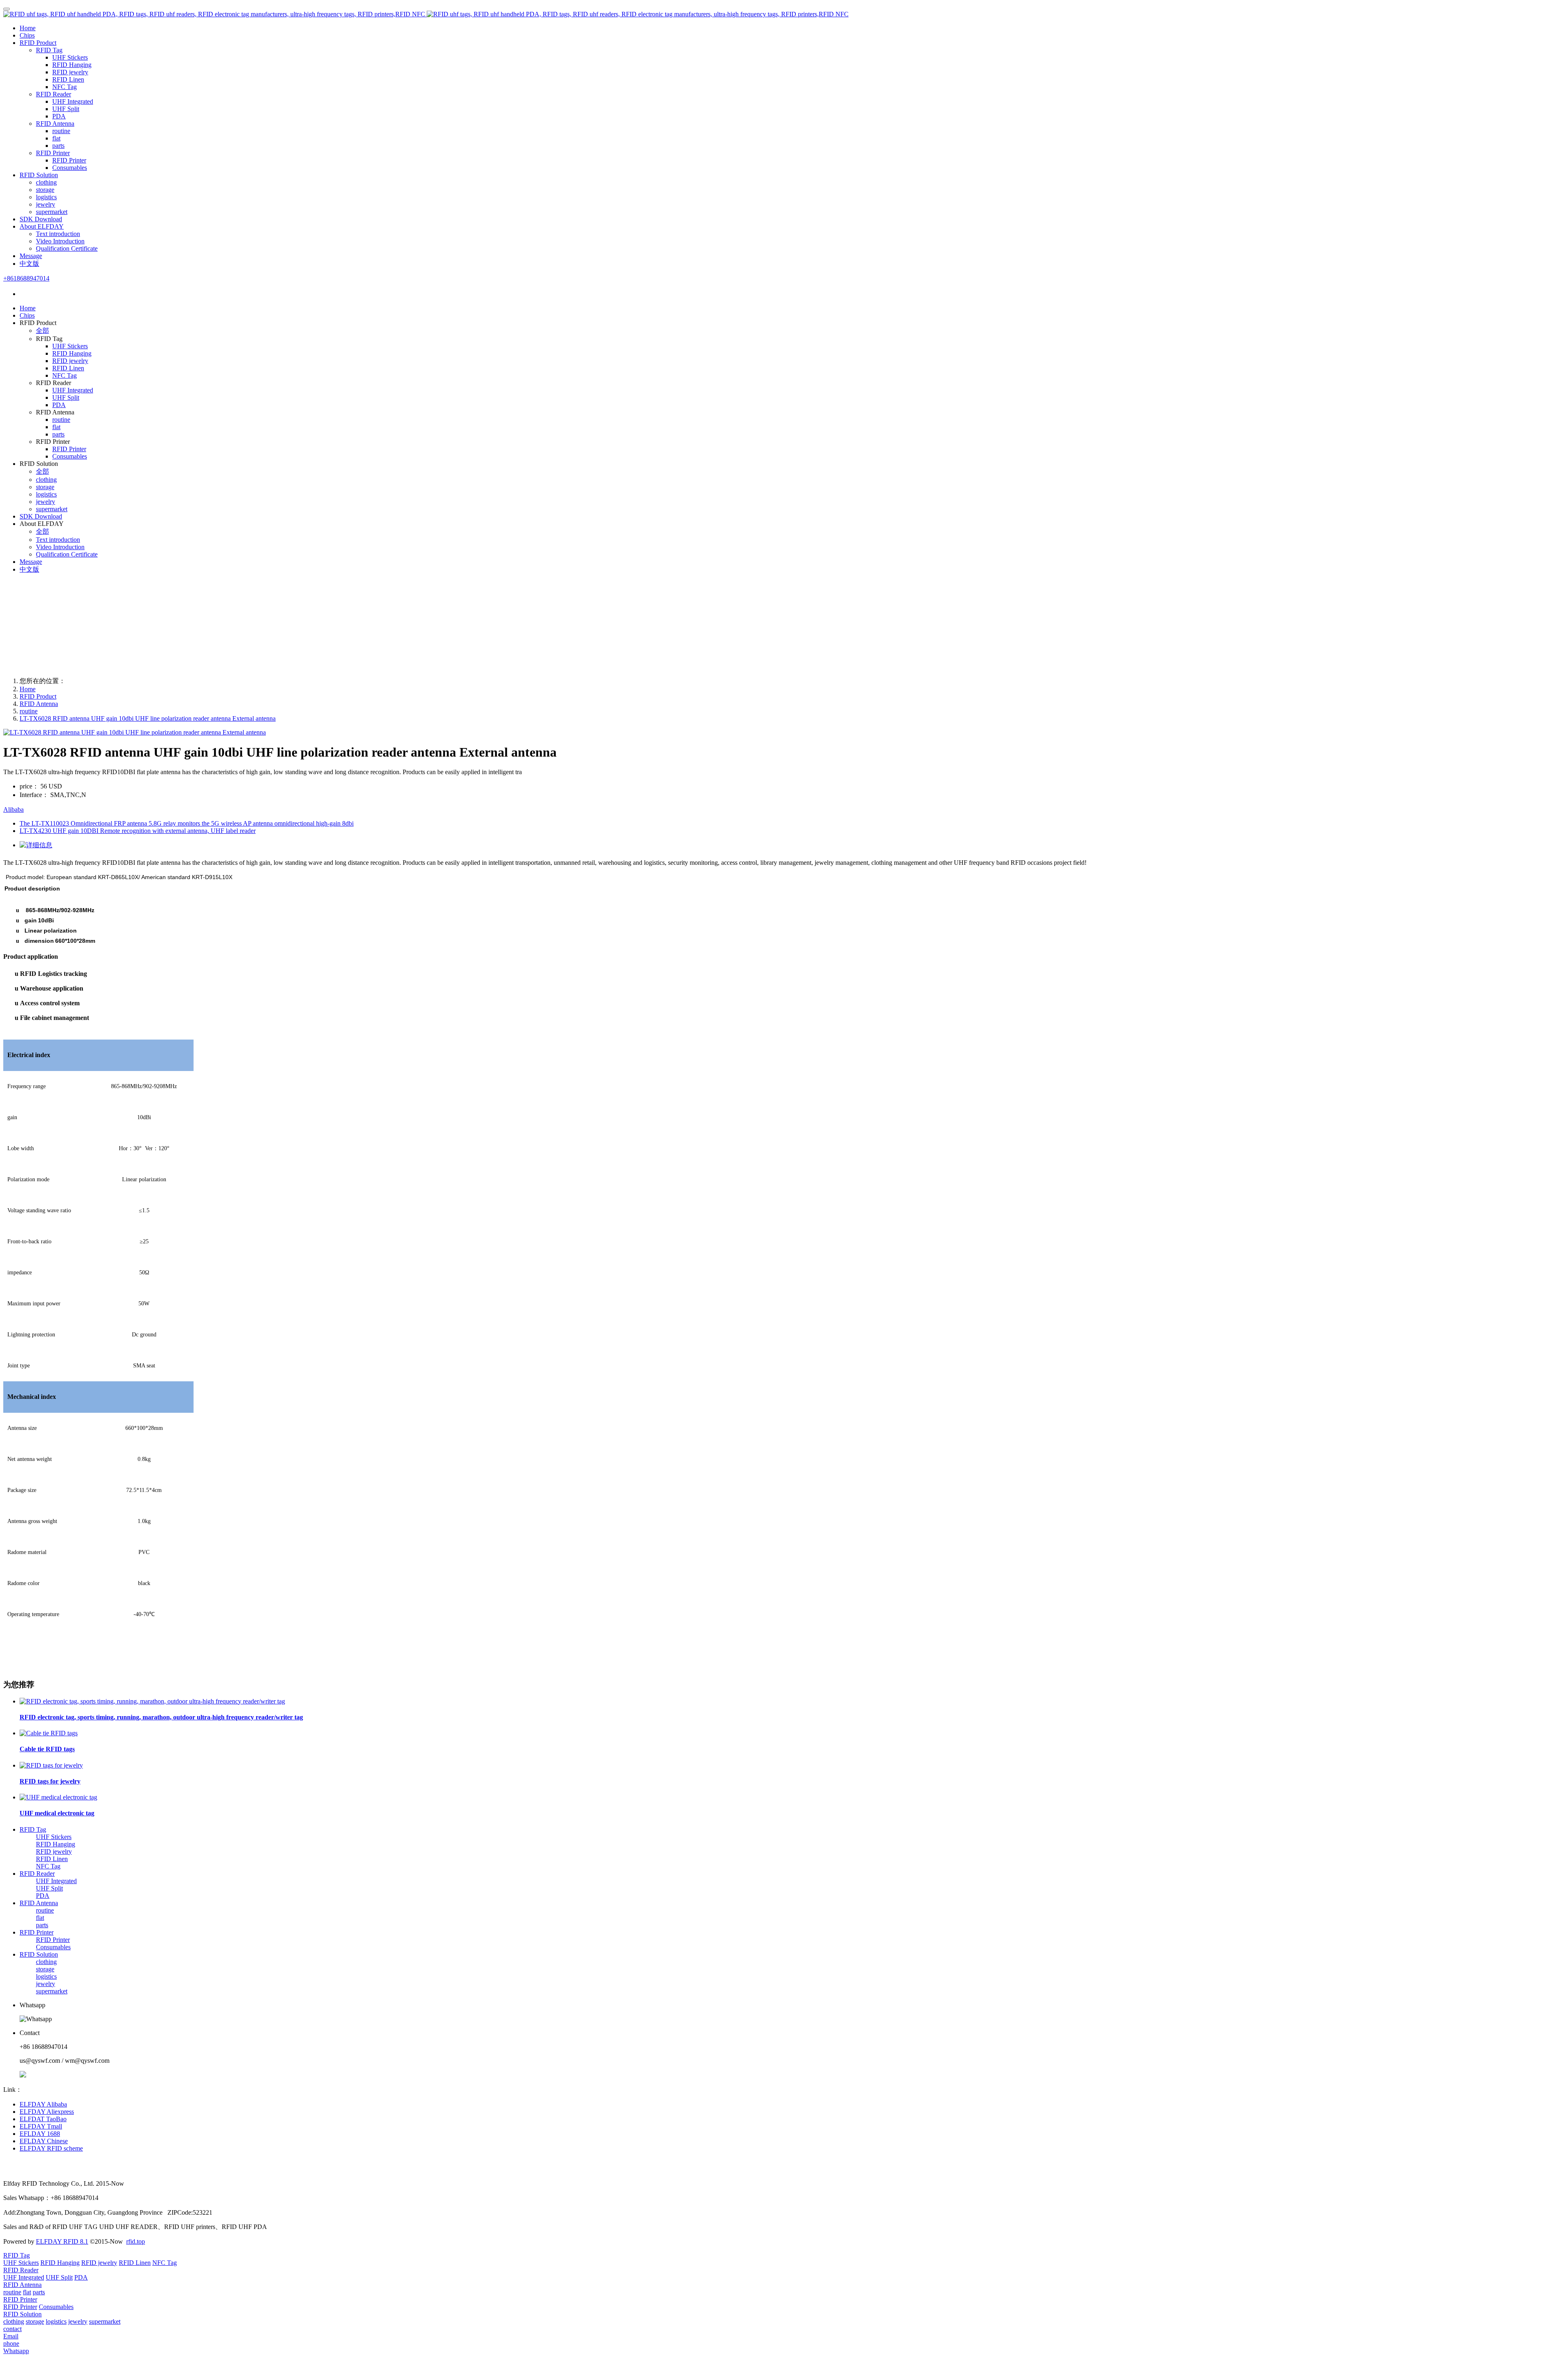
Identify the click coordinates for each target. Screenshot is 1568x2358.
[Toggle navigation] (7, 9)
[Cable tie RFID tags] (49, 1733)
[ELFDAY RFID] (784, 14)
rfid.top (136, 2241)
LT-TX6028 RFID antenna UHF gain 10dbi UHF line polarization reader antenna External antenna (148, 718)
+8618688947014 (26, 278)
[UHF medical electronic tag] (58, 1797)
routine (29, 711)
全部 (42, 331)
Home (28, 28)
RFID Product (38, 696)
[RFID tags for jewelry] (51, 1765)
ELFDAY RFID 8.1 (62, 2241)
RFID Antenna (39, 704)
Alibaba (13, 809)
